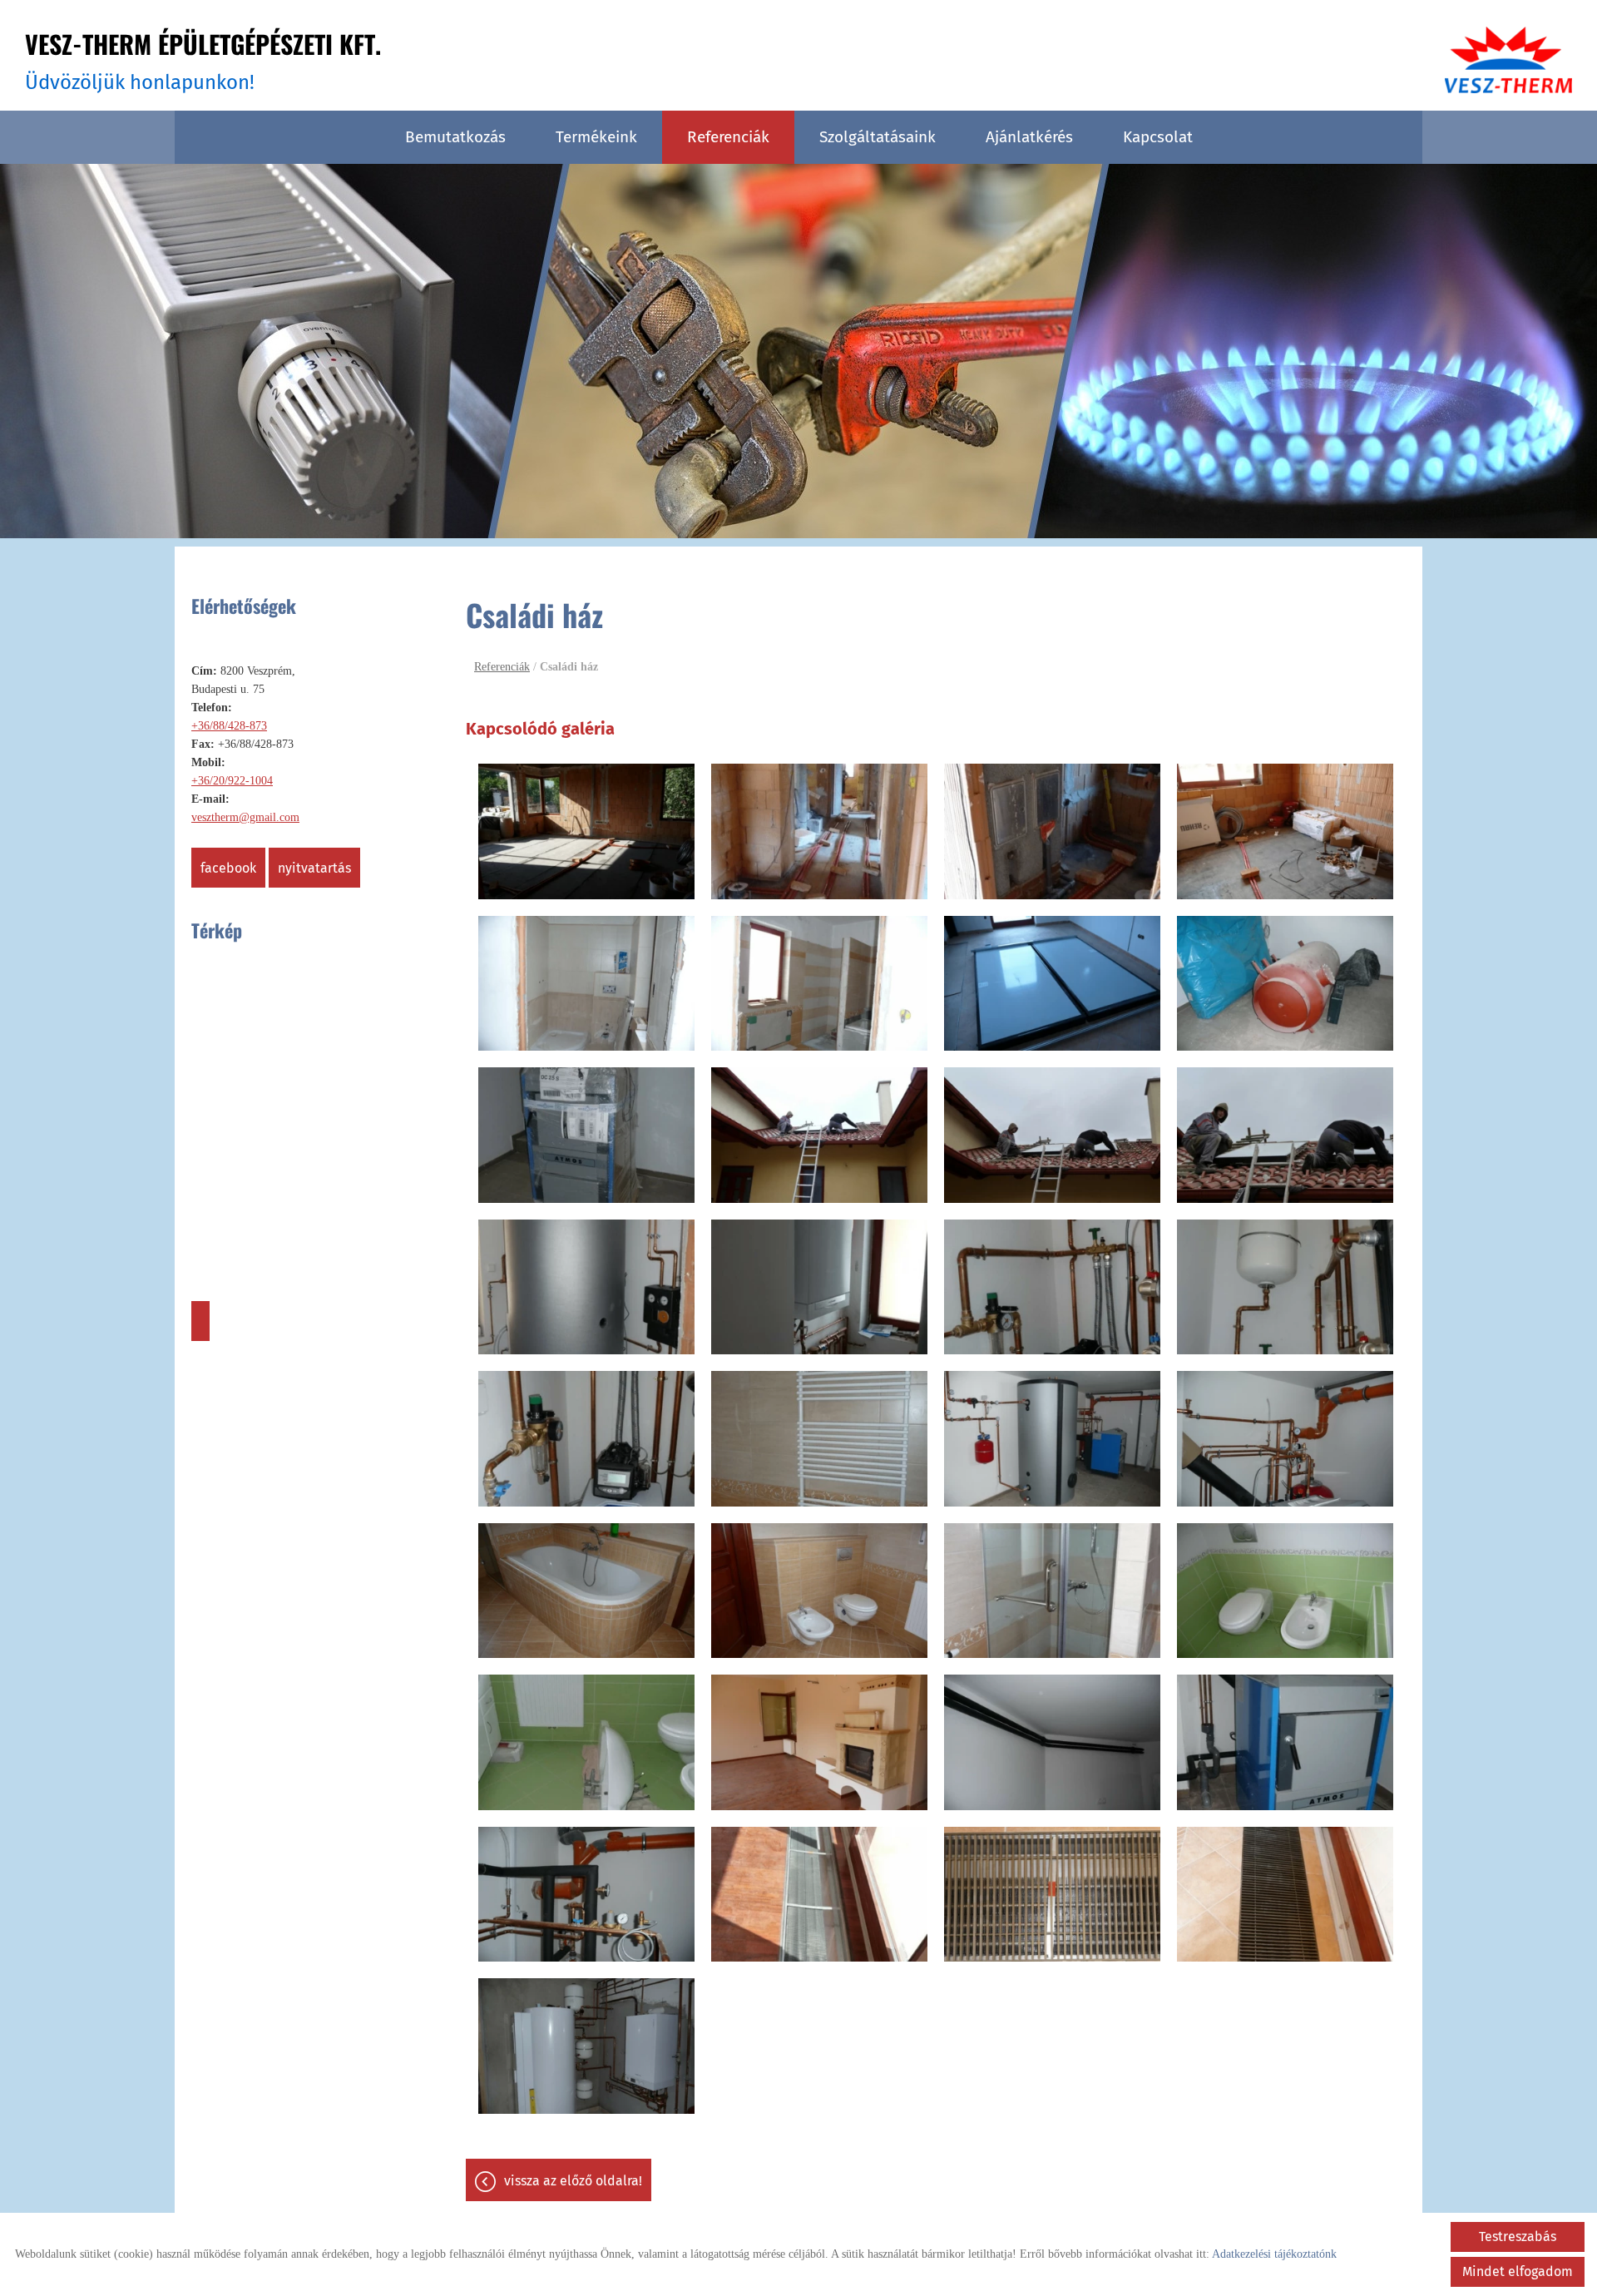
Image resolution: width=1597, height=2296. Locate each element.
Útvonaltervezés (200, 1321)
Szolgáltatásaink (878, 137)
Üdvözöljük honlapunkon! (203, 59)
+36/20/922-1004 (232, 781)
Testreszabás (1518, 2237)
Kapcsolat (1158, 137)
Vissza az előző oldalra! (573, 2181)
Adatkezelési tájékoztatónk (1274, 2254)
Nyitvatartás (314, 868)
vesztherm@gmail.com (245, 817)
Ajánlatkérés (1029, 137)
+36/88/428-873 (229, 726)
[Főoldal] (1508, 60)
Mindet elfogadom (1518, 2271)
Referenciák (728, 137)
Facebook (228, 868)
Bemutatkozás (455, 137)
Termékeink (596, 137)
